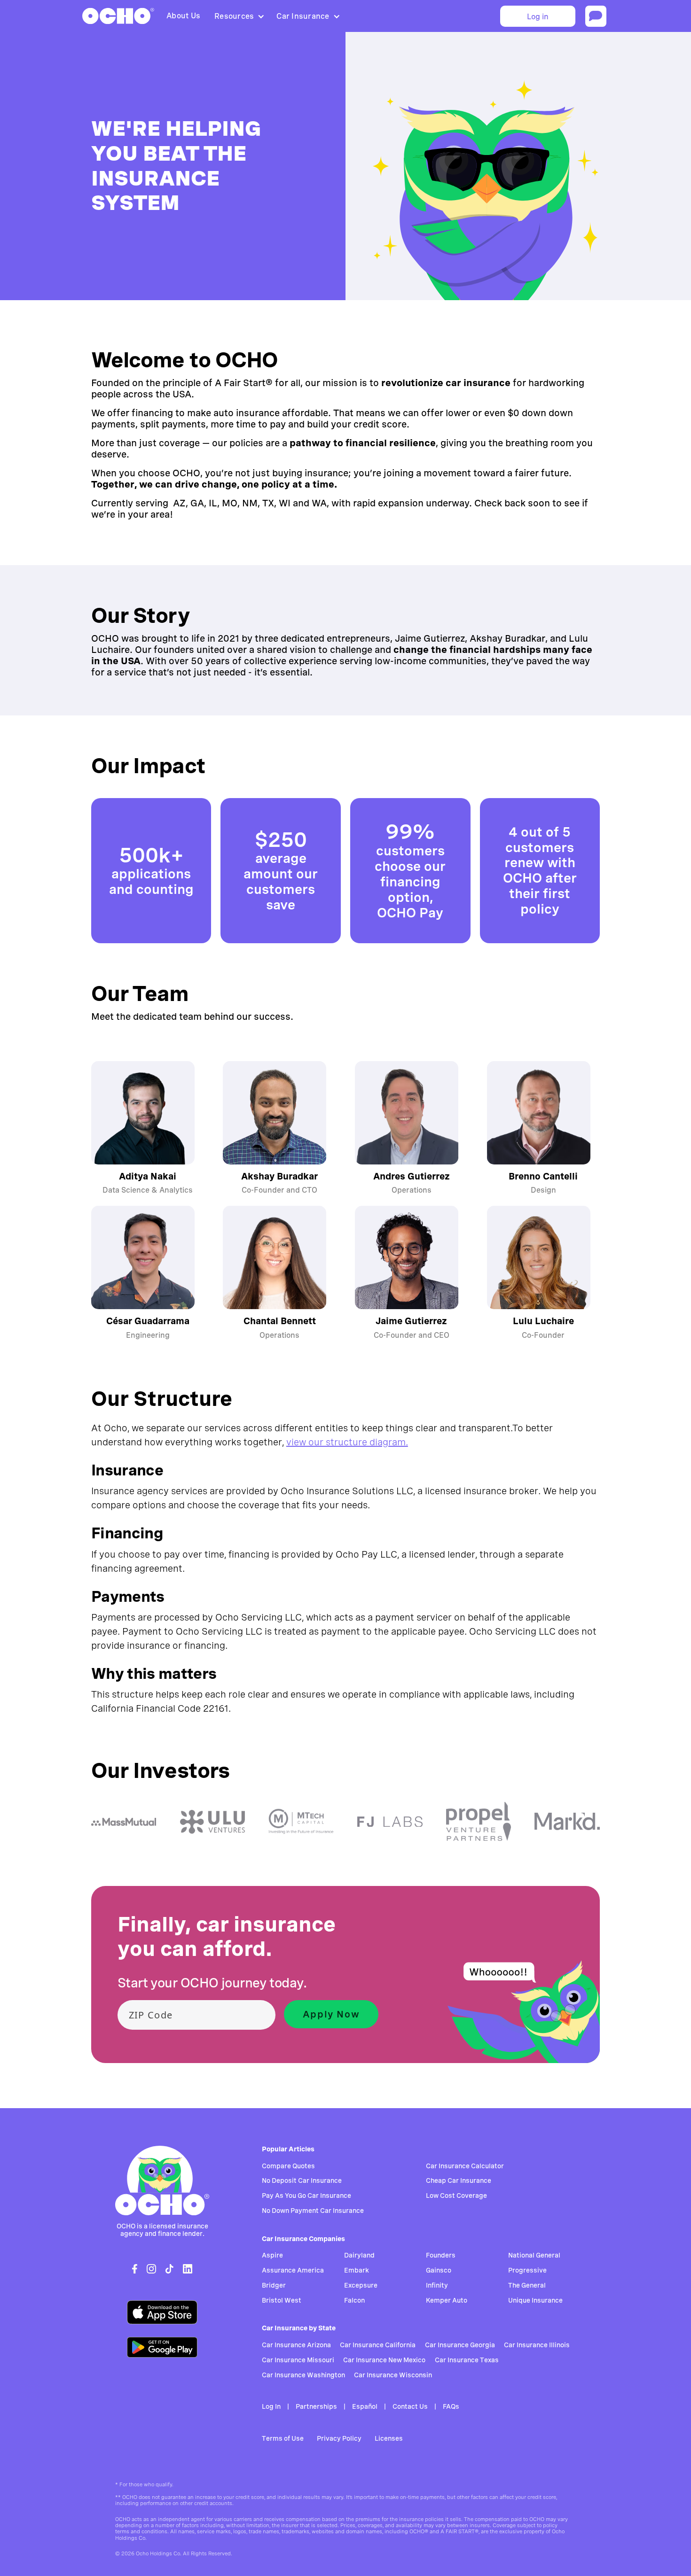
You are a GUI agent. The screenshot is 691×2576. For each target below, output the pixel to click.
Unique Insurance (535, 2300)
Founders (441, 2255)
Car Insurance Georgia (460, 2345)
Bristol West (282, 2300)
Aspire (272, 2255)
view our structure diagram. (347, 1442)
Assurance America (293, 2270)
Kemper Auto (447, 2300)
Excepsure (361, 2285)
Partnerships (316, 2406)
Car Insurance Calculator (465, 2166)
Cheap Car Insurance (459, 2180)
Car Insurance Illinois (537, 2345)
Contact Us (410, 2406)
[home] (118, 16)
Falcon (354, 2300)
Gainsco (439, 2270)
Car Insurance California (378, 2345)
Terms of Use (283, 2438)
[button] (238, 16)
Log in (538, 17)
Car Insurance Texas (467, 2360)
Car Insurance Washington (303, 2375)
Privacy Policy (339, 2438)
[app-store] (162, 2312)
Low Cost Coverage (456, 2196)
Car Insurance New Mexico (384, 2360)
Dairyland (359, 2255)
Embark (357, 2270)
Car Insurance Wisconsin (393, 2375)
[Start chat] (596, 16)
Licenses (389, 2438)
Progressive (527, 2270)
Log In (271, 2406)
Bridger (274, 2285)
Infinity (437, 2285)
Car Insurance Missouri (298, 2360)
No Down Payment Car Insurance (313, 2211)
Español (365, 2406)
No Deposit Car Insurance (302, 2180)
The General (527, 2285)
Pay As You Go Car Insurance (306, 2196)
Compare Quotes (288, 2166)
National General (534, 2255)
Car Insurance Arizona (296, 2345)
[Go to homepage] (162, 2180)
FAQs (451, 2406)
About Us (183, 16)
